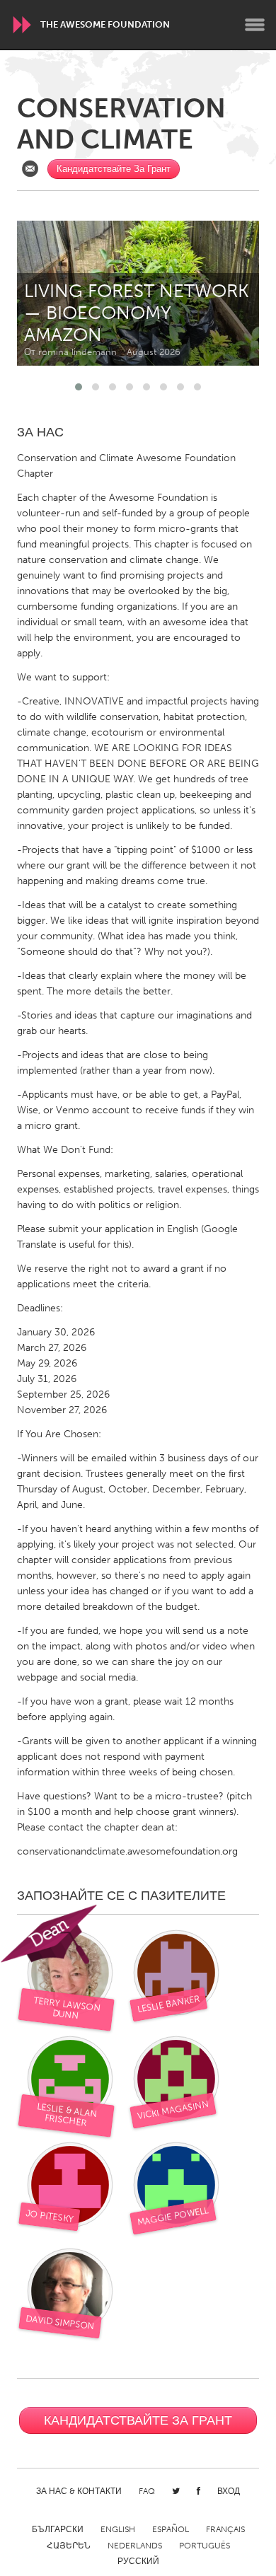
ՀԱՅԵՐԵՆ (69, 2546)
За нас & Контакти (79, 2491)
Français (225, 2529)
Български (58, 2529)
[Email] (30, 169)
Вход (229, 2491)
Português (205, 2546)
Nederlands (135, 2546)
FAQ (147, 2491)
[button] (79, 387)
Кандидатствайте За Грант (114, 169)
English (118, 2529)
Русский (138, 2561)
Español (171, 2529)
